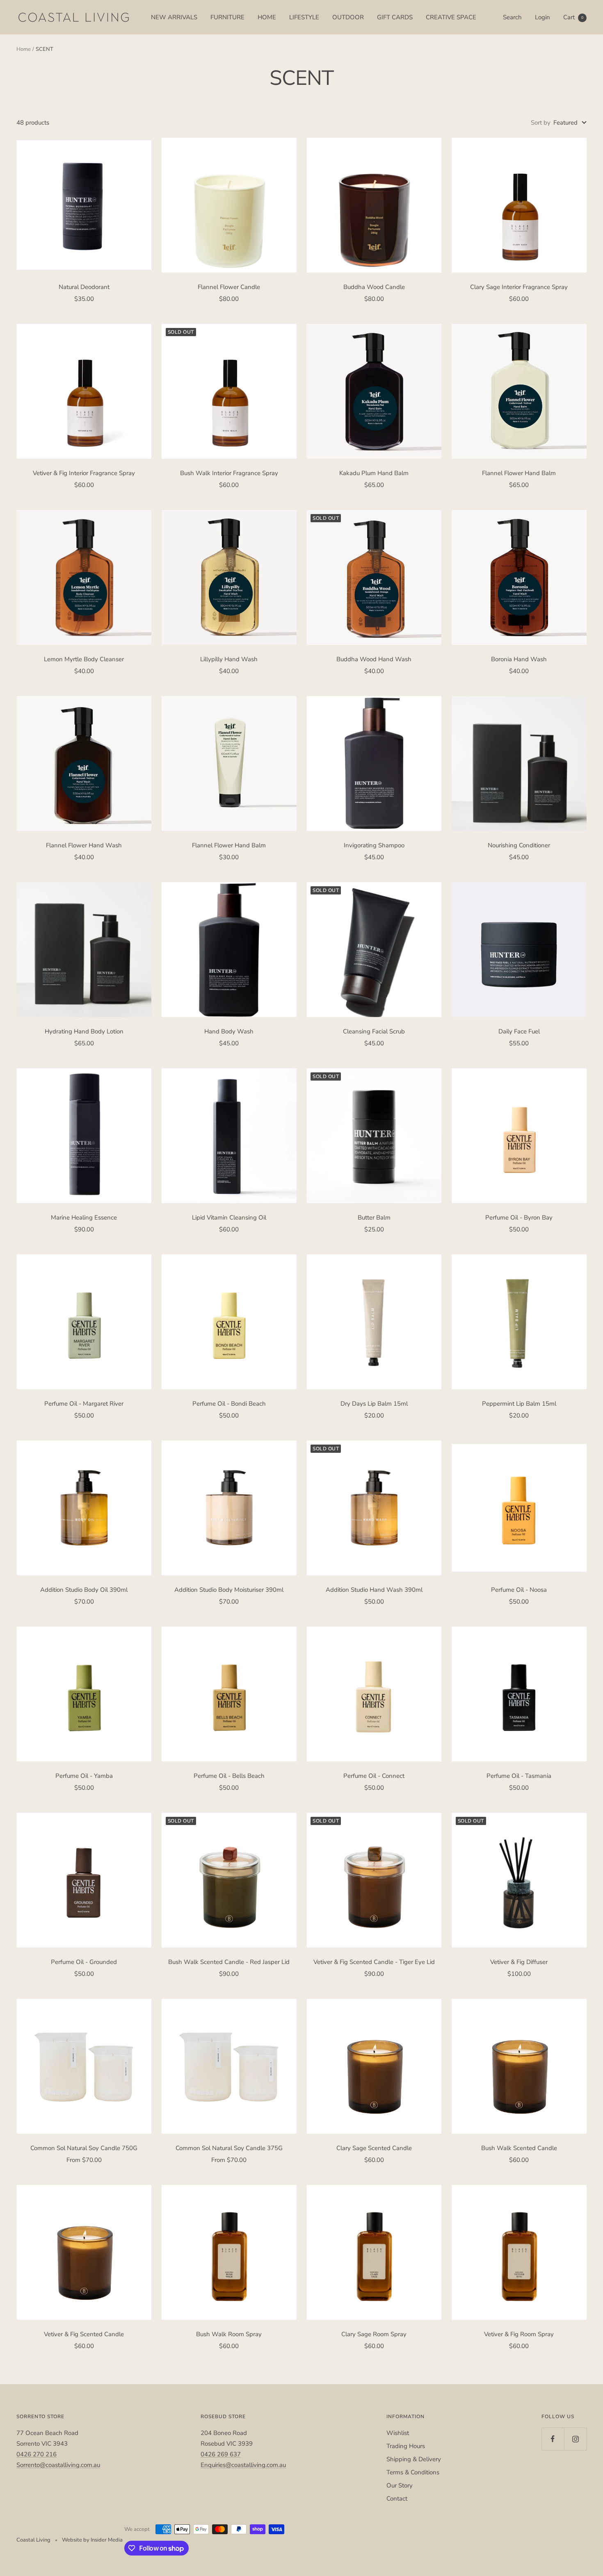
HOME (267, 17)
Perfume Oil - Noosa (519, 1590)
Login (542, 17)
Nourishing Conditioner (519, 845)
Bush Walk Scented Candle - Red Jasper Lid (229, 1962)
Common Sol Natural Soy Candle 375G (229, 2148)
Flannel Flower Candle (229, 287)
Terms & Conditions (413, 2472)
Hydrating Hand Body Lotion (84, 1031)
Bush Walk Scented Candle (519, 2148)
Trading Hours (406, 2446)
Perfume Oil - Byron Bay (519, 1217)
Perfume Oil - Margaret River (84, 1404)
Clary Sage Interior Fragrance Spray (519, 287)
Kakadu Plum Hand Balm (374, 473)
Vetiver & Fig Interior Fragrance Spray (84, 473)
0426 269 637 (221, 2454)
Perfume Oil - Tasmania (519, 1776)
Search (512, 17)
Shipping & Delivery (414, 2459)
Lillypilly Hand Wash (229, 659)
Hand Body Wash (229, 1031)
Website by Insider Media (92, 2540)
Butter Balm (374, 1217)
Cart (573, 17)
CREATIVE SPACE (451, 17)
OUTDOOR (348, 17)
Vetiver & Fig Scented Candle (84, 2334)
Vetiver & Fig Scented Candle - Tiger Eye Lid (374, 1962)
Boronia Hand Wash (519, 659)
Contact (397, 2499)
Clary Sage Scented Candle (374, 2148)
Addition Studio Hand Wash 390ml (374, 1590)
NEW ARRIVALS (174, 17)
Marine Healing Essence (84, 1217)
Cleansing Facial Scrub (374, 1031)
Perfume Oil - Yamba (84, 1776)
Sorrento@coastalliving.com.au (58, 2465)
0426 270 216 (37, 2454)
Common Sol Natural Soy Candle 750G (84, 2148)
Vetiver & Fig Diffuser (519, 1962)
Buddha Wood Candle (374, 287)
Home (24, 49)
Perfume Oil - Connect (374, 1776)
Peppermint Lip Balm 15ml (519, 1404)
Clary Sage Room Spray (374, 2334)
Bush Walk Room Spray (229, 2334)
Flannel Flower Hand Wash (84, 845)
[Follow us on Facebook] (553, 2439)
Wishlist (398, 2433)
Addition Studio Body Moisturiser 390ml (229, 1590)
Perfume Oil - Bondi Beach (229, 1404)
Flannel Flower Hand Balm (519, 473)
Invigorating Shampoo (374, 845)
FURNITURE (227, 17)
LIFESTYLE (304, 17)
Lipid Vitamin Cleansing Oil (229, 1217)
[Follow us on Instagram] (575, 2439)
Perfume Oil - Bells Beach (229, 1776)
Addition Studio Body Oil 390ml (84, 1590)
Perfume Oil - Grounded (84, 1962)
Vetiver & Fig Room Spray (519, 2334)
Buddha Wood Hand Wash (374, 659)
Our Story (400, 2485)
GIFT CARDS (395, 17)
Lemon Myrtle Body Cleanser (84, 659)
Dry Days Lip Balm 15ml (374, 1404)
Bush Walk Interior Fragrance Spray (229, 473)
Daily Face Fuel (519, 1031)
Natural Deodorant (84, 287)
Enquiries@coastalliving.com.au (243, 2465)
